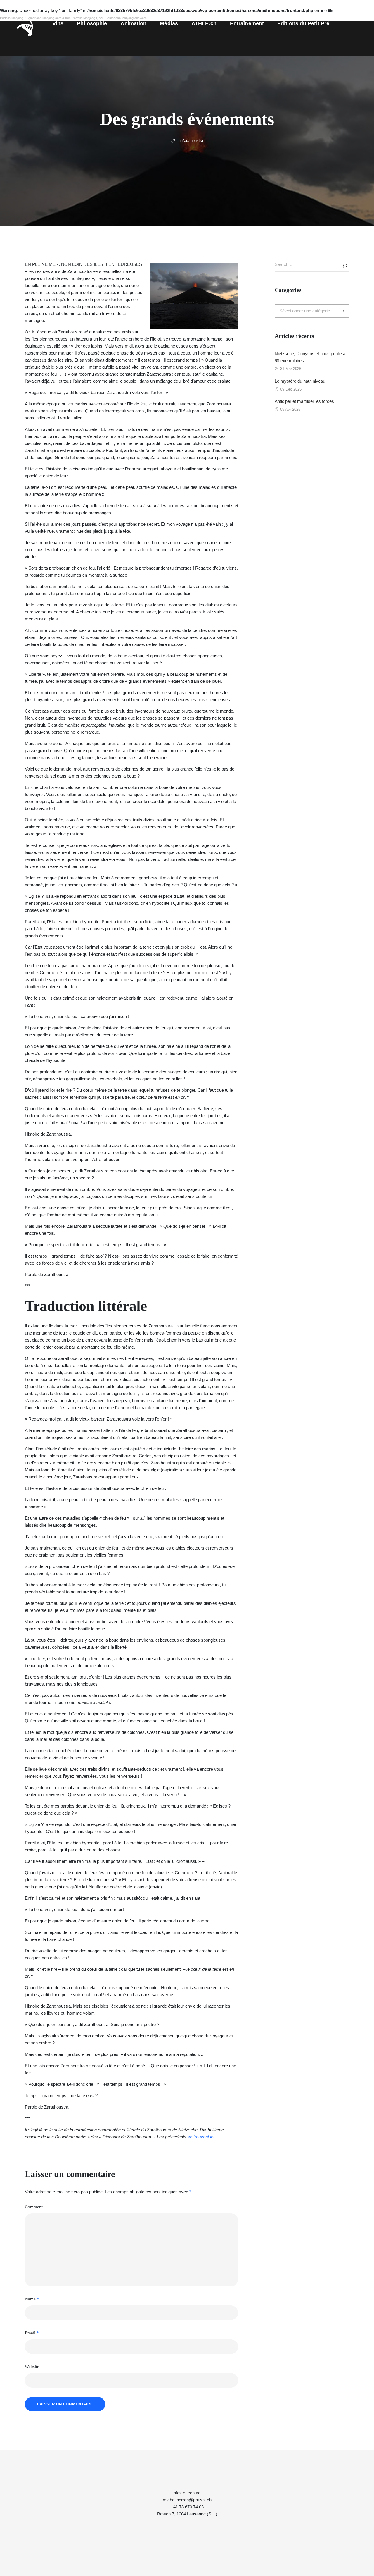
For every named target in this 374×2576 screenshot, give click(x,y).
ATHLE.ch (204, 23)
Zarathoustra (192, 141)
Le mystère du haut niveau (300, 381)
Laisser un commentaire (65, 2404)
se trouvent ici (201, 2137)
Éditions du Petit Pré (303, 23)
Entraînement (247, 23)
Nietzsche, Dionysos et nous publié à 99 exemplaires (310, 357)
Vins (58, 23)
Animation (133, 23)
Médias (169, 23)
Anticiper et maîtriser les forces (304, 401)
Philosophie (92, 23)
